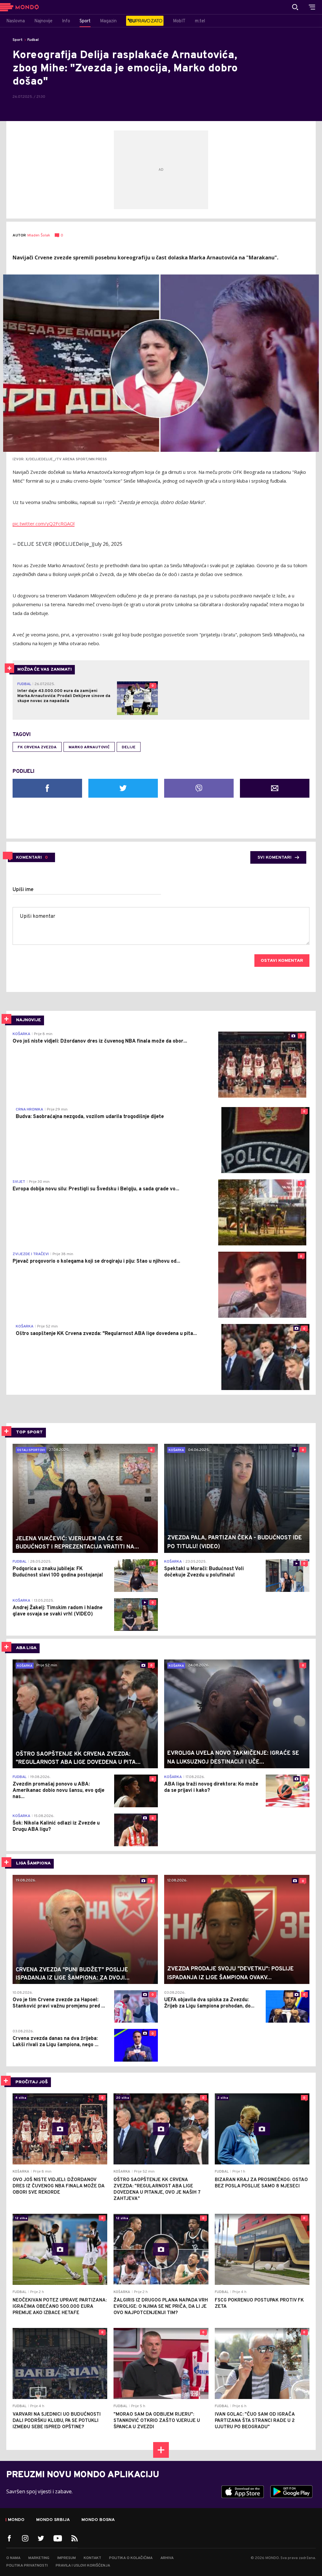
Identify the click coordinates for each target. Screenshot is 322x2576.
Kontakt (92, 2558)
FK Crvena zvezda (37, 747)
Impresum (67, 2558)
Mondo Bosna (98, 2520)
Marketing (39, 2558)
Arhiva (167, 2558)
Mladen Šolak (39, 236)
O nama (13, 2558)
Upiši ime (23, 890)
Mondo (16, 2520)
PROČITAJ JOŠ (32, 2082)
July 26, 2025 (108, 544)
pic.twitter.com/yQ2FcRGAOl (44, 524)
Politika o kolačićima (131, 2558)
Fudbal (33, 40)
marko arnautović (89, 747)
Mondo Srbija (53, 2520)
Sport (18, 40)
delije (129, 747)
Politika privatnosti (27, 2566)
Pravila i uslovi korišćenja (83, 2566)
